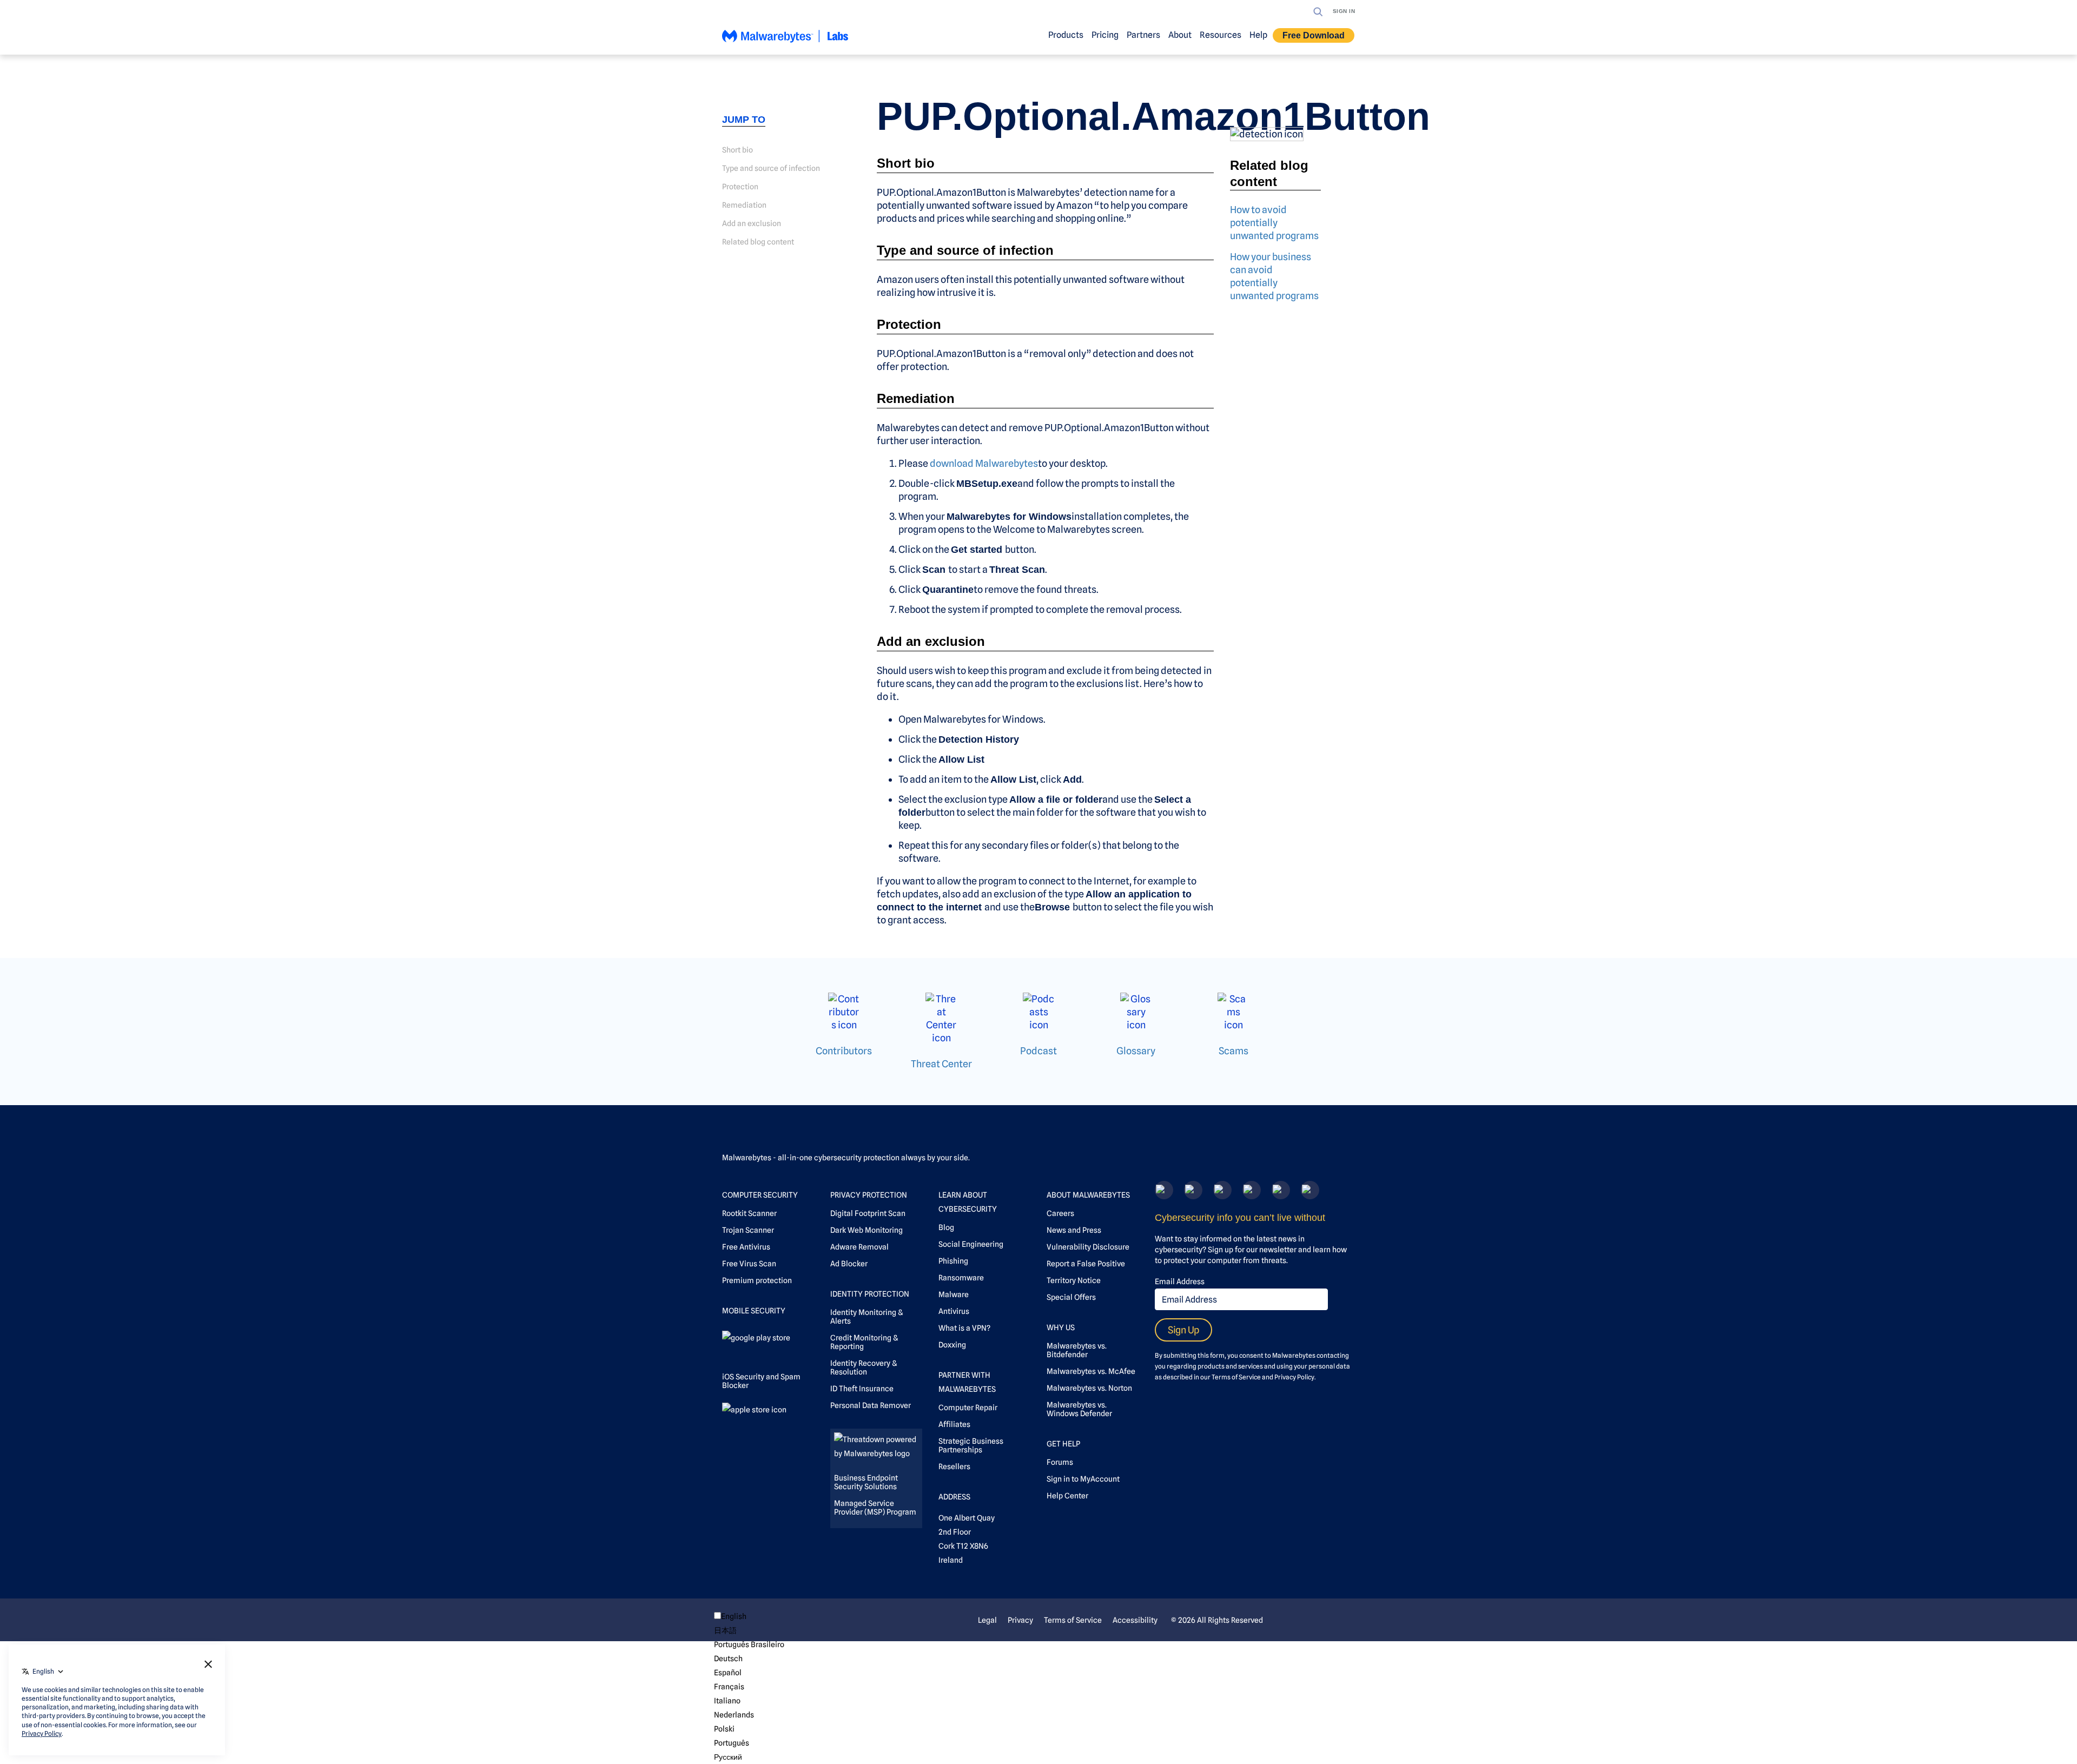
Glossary (1136, 1051)
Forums (1060, 1462)
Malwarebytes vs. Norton (1089, 1388)
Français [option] (729, 1687)
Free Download (1314, 35)
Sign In (1344, 11)
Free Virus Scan (749, 1264)
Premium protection (757, 1280)
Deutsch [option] (728, 1659)
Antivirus (954, 1311)
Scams (1233, 1051)
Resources (1221, 35)
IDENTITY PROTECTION (870, 1294)
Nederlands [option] (734, 1715)
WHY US (1061, 1327)
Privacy (1020, 1620)
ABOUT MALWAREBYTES (1088, 1195)
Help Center (1067, 1496)
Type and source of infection (771, 168)
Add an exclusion (752, 223)
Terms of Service (1236, 1377)
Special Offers (1071, 1297)
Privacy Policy (1294, 1377)
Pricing (1105, 35)
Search (1318, 12)
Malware (954, 1294)
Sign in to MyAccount (1083, 1479)
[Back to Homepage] (785, 41)
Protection (740, 187)
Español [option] (728, 1673)
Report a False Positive (1086, 1264)
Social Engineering (971, 1244)
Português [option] (732, 1743)
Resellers (954, 1466)
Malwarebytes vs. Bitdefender (1077, 1350)
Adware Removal (859, 1247)
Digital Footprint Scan (868, 1213)
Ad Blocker (849, 1264)
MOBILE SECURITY (754, 1311)
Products (1066, 35)
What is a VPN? (964, 1328)
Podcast (1038, 1051)
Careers (1060, 1213)
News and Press (1074, 1230)
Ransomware (961, 1278)
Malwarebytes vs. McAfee (1091, 1371)
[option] (749, 1630)
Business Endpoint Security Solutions (866, 1482)
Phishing (953, 1261)
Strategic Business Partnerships (971, 1445)
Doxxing (952, 1345)
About (1180, 35)
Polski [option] (724, 1729)
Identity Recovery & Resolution (864, 1367)
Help (1258, 35)
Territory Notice (1074, 1280)
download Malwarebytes (984, 463)
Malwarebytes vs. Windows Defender (1079, 1409)
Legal (987, 1620)
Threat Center (941, 1064)
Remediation (744, 205)
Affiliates (954, 1424)
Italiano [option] (727, 1701)
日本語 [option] (725, 1630)
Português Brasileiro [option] (749, 1644)
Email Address (1180, 1281)
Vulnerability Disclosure (1088, 1247)
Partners (1143, 35)
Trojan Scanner (748, 1230)
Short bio (737, 150)
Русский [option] (728, 1757)
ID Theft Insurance (862, 1389)
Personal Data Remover (871, 1405)
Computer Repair (968, 1408)
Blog (946, 1227)
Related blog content (758, 242)
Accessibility (1135, 1620)
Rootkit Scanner (749, 1213)
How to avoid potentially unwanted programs (1274, 223)
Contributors (844, 1051)
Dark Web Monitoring (866, 1230)
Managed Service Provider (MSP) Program (875, 1508)
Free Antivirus (746, 1247)
